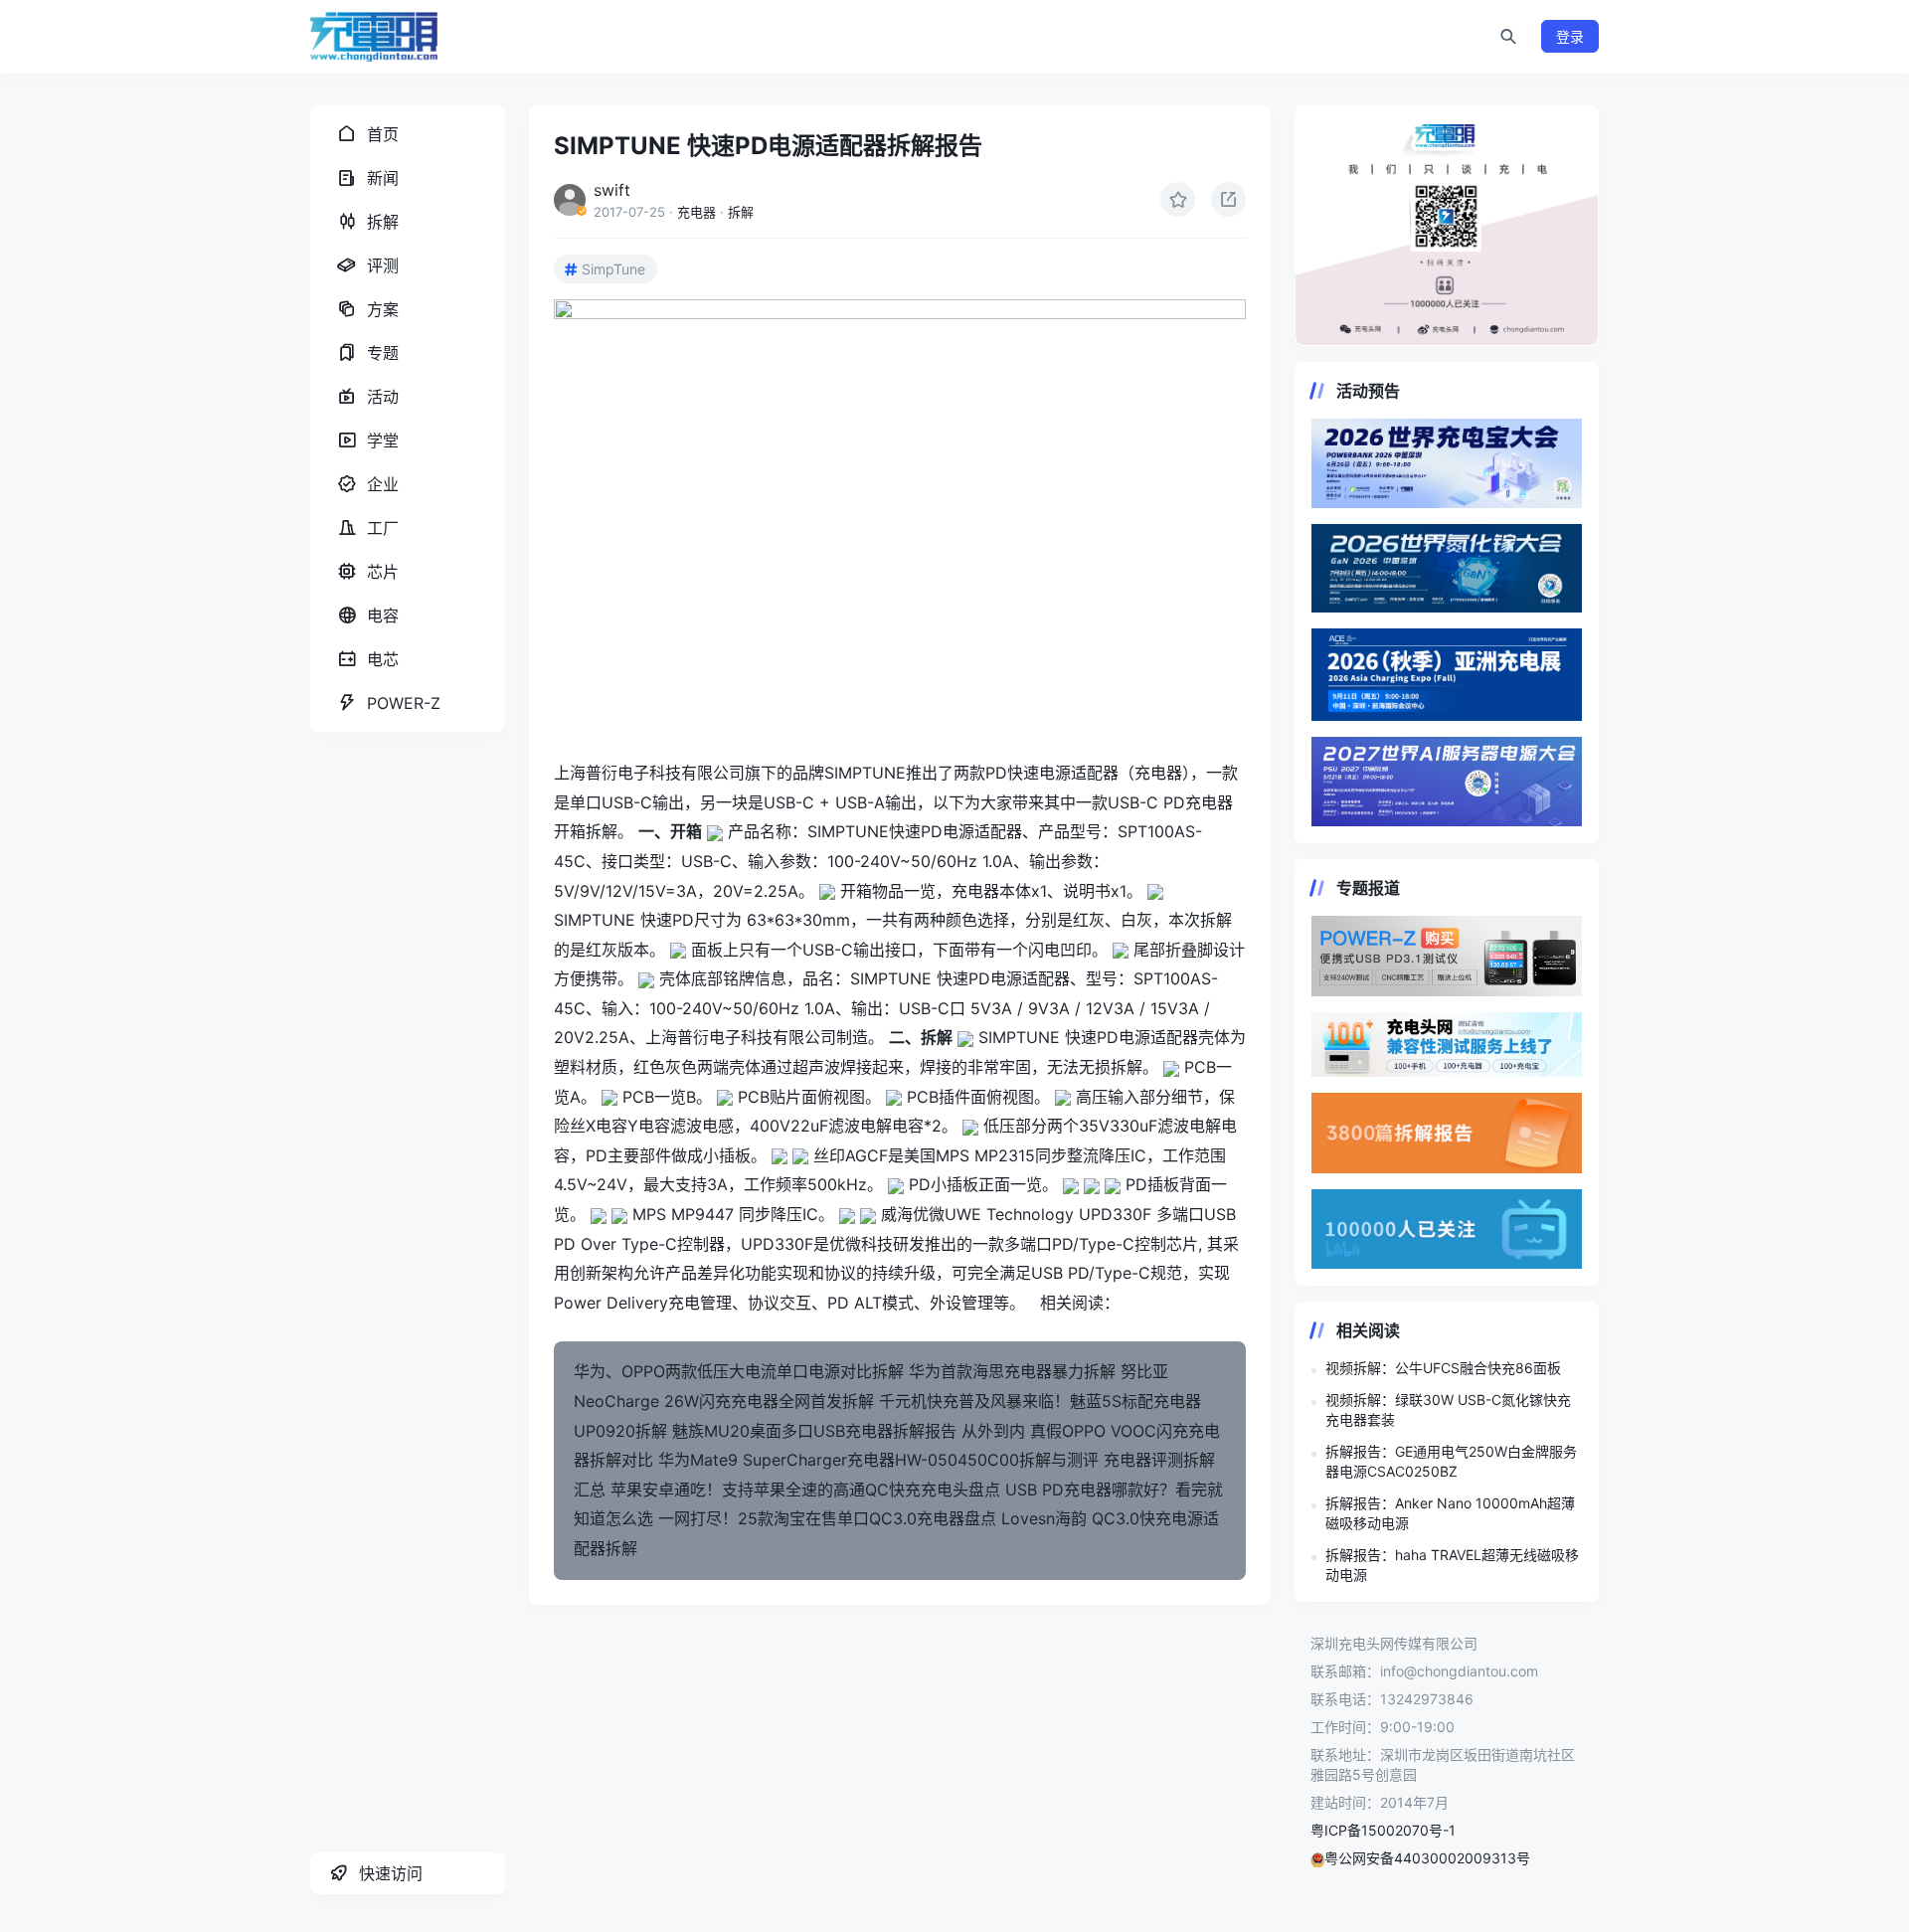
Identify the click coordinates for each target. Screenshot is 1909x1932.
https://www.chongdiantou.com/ (1447, 226)
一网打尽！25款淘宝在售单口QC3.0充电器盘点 (827, 1518)
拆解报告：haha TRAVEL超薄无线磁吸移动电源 (1452, 1565)
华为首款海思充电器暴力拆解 (1012, 1371)
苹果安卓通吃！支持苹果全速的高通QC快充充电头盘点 (805, 1490)
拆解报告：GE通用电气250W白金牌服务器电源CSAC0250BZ (1451, 1461)
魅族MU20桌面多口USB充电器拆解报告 (814, 1431)
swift (612, 190)
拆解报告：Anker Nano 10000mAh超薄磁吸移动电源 (1450, 1513)
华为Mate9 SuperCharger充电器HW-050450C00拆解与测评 (878, 1460)
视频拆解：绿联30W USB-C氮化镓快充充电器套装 (1448, 1409)
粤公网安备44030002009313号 (1427, 1858)
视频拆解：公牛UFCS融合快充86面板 (1443, 1368)
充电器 (696, 212)
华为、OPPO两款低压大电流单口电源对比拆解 (739, 1371)
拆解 (741, 212)
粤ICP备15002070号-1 (1383, 1830)
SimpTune (613, 269)
